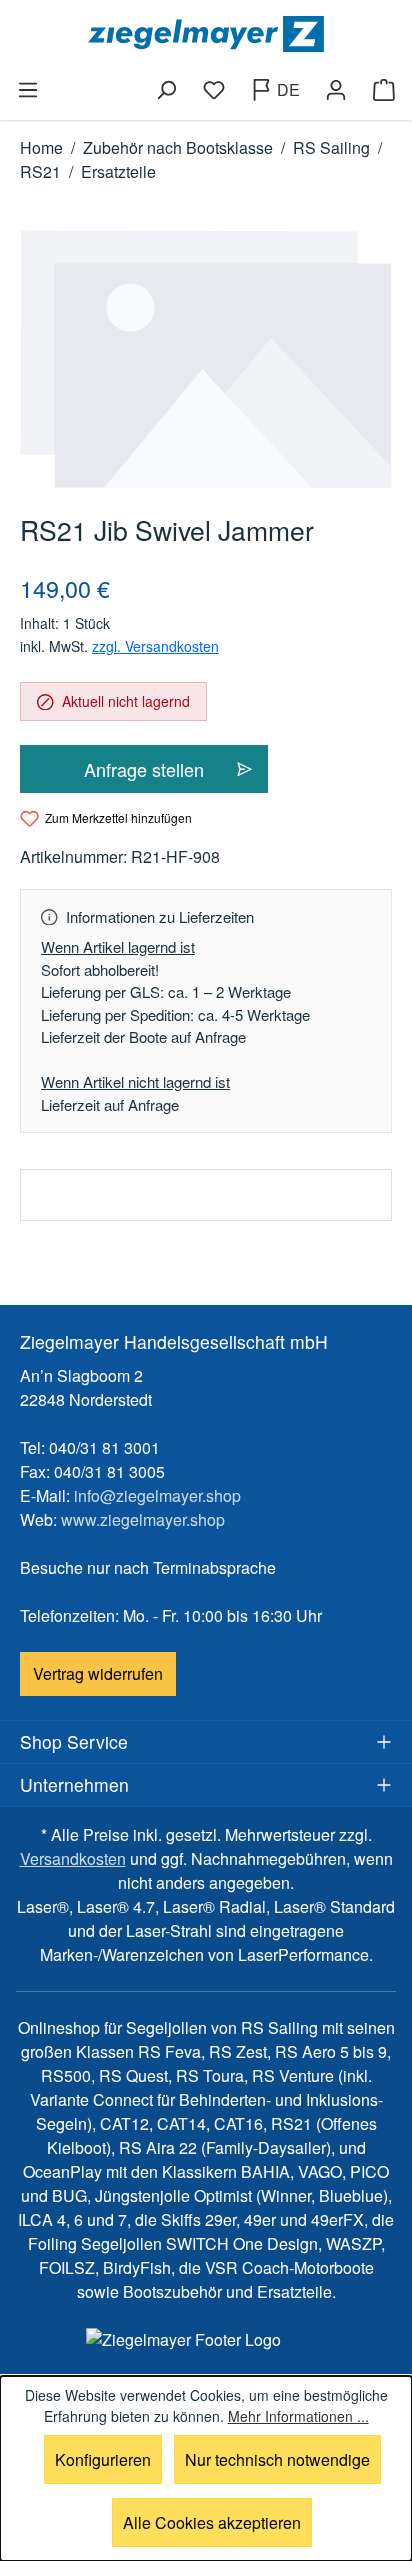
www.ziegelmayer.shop (143, 1519)
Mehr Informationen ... (298, 2416)
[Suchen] (166, 90)
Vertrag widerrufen (98, 1673)
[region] (206, 359)
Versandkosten (73, 1858)
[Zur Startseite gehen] (206, 34)
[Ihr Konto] (336, 90)
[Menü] (28, 90)
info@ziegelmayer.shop (157, 1495)
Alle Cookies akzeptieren (212, 2522)
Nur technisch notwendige (277, 2459)
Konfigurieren (103, 2459)
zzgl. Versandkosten (155, 646)
